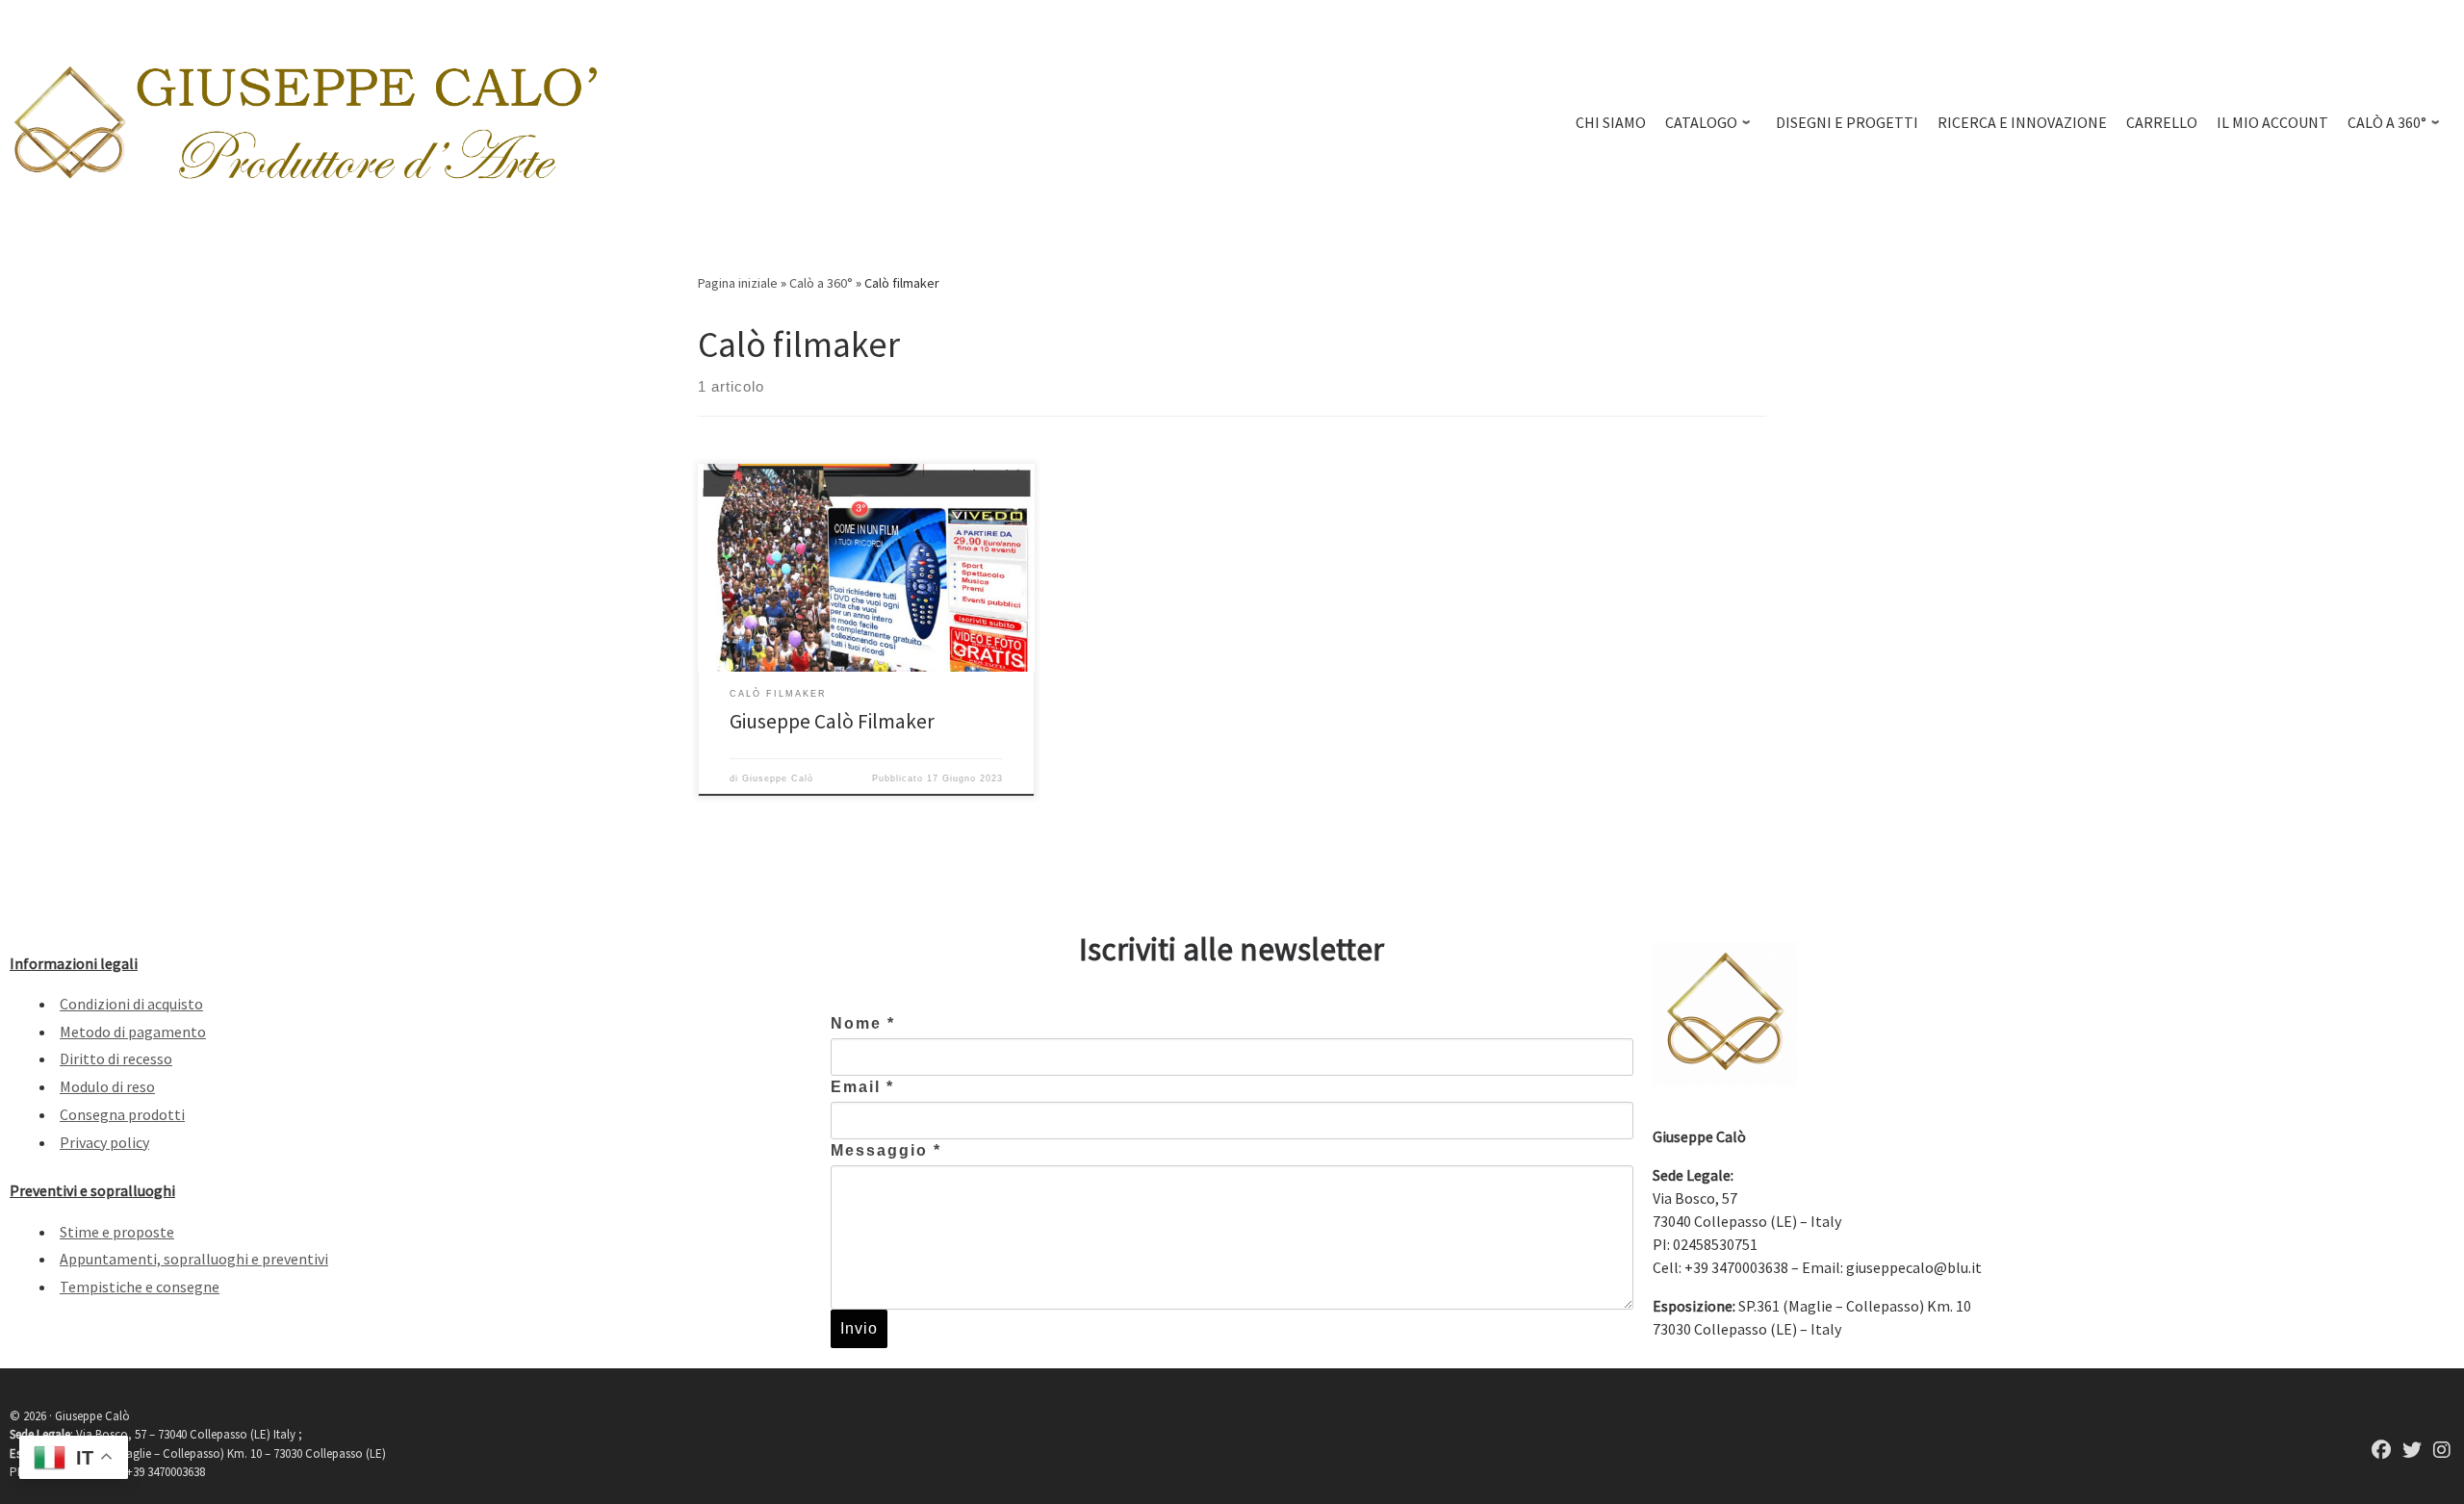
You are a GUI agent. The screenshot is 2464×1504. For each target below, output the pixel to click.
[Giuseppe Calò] (2381, 1451)
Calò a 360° (821, 283)
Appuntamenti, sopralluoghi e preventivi (194, 1259)
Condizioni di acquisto (131, 1004)
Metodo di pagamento (133, 1032)
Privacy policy (104, 1142)
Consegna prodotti (122, 1114)
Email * (862, 1087)
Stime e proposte (117, 1232)
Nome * (863, 1023)
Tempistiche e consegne (140, 1287)
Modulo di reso (107, 1086)
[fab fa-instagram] (2442, 1451)
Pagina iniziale (738, 283)
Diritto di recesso (116, 1058)
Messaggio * (886, 1150)
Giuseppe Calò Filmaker (832, 721)
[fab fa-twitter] (2412, 1451)
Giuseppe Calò (778, 778)
